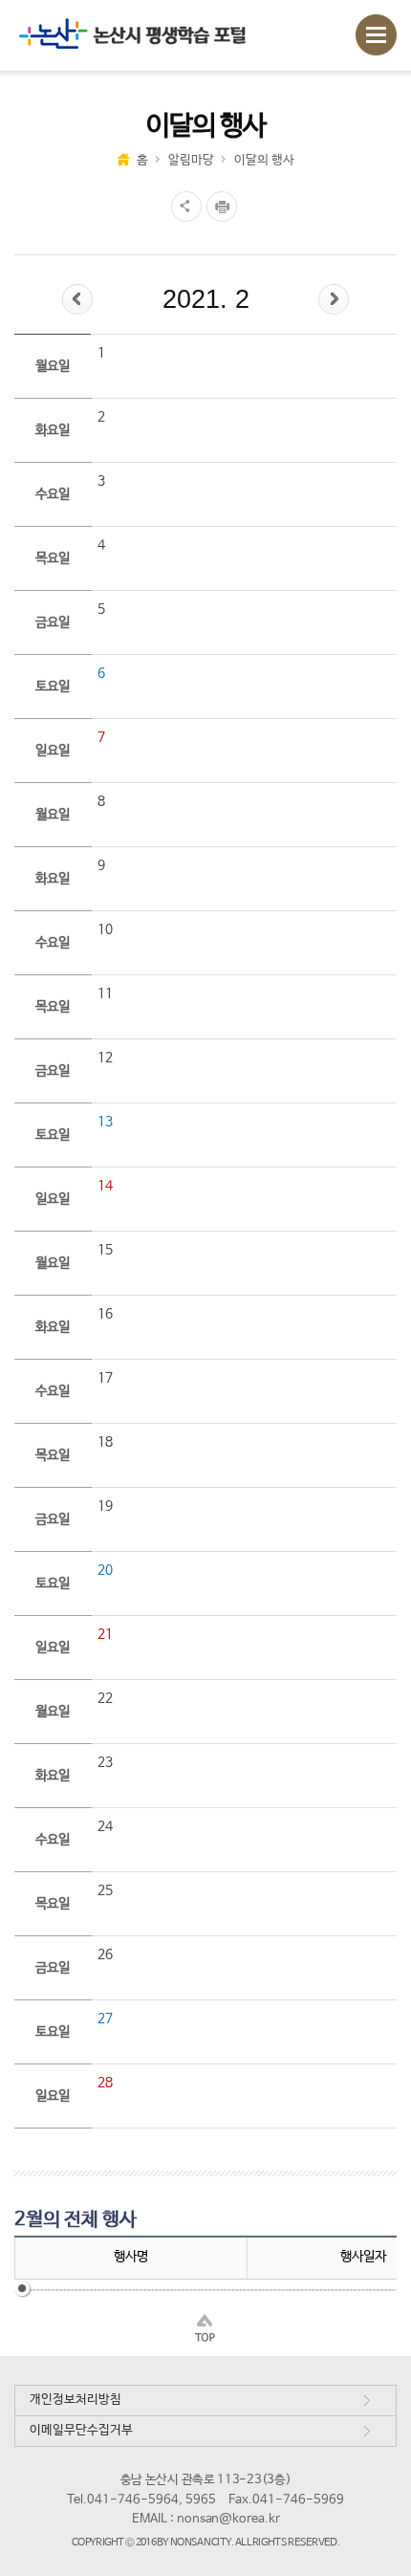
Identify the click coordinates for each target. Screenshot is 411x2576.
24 (105, 1826)
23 (105, 1762)
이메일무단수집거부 (81, 2430)
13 (105, 1122)
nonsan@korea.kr (228, 2519)
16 (105, 1314)
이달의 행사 (264, 160)
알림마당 (191, 160)
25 (105, 1890)
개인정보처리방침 (76, 2400)
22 (105, 1698)
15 (105, 1250)
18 (105, 1442)
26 (105, 1954)
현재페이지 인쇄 (224, 207)
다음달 (334, 299)
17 (105, 1378)
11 (105, 993)
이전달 (77, 299)
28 (105, 2083)
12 (105, 1058)
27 (105, 2019)
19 (105, 1506)
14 (105, 1186)
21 (105, 1634)
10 (105, 929)
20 (105, 1570)
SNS (184, 207)
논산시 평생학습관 (144, 35)
